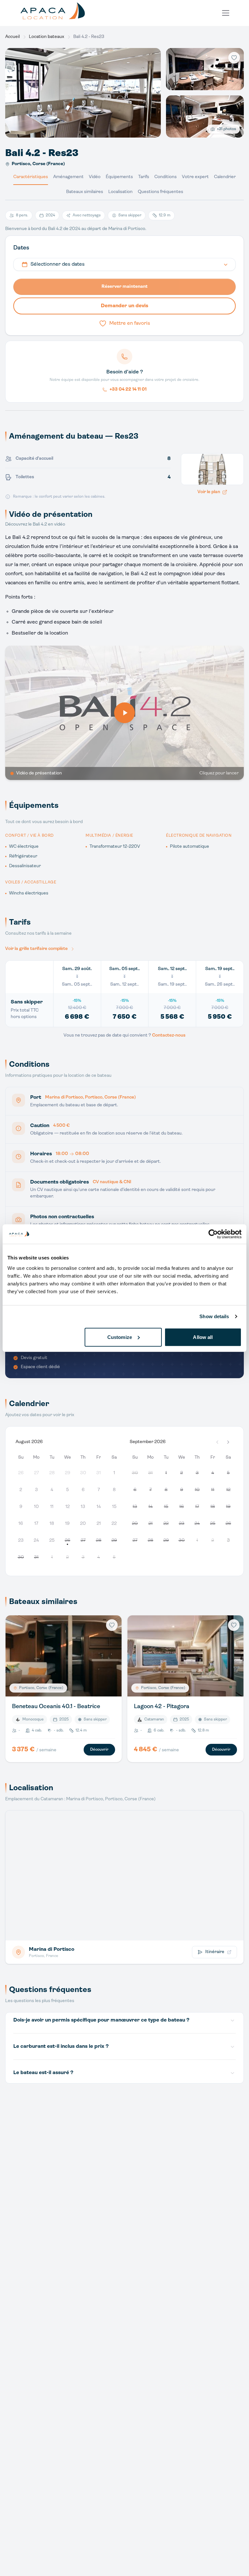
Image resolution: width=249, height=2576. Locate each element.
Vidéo (95, 177)
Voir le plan (209, 492)
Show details (214, 1316)
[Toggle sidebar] (226, 13)
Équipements (119, 177)
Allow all (203, 1337)
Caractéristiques (31, 177)
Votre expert (195, 177)
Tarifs (144, 177)
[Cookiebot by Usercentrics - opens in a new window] (213, 1234)
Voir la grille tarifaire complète (36, 949)
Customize (120, 1337)
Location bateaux (47, 37)
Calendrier (225, 177)
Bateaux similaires (85, 192)
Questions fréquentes (160, 192)
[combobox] (124, 264)
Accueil (12, 37)
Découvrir (99, 1750)
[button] (228, 1442)
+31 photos (226, 129)
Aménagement (68, 177)
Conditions (166, 177)
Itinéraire (215, 1952)
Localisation (120, 192)
